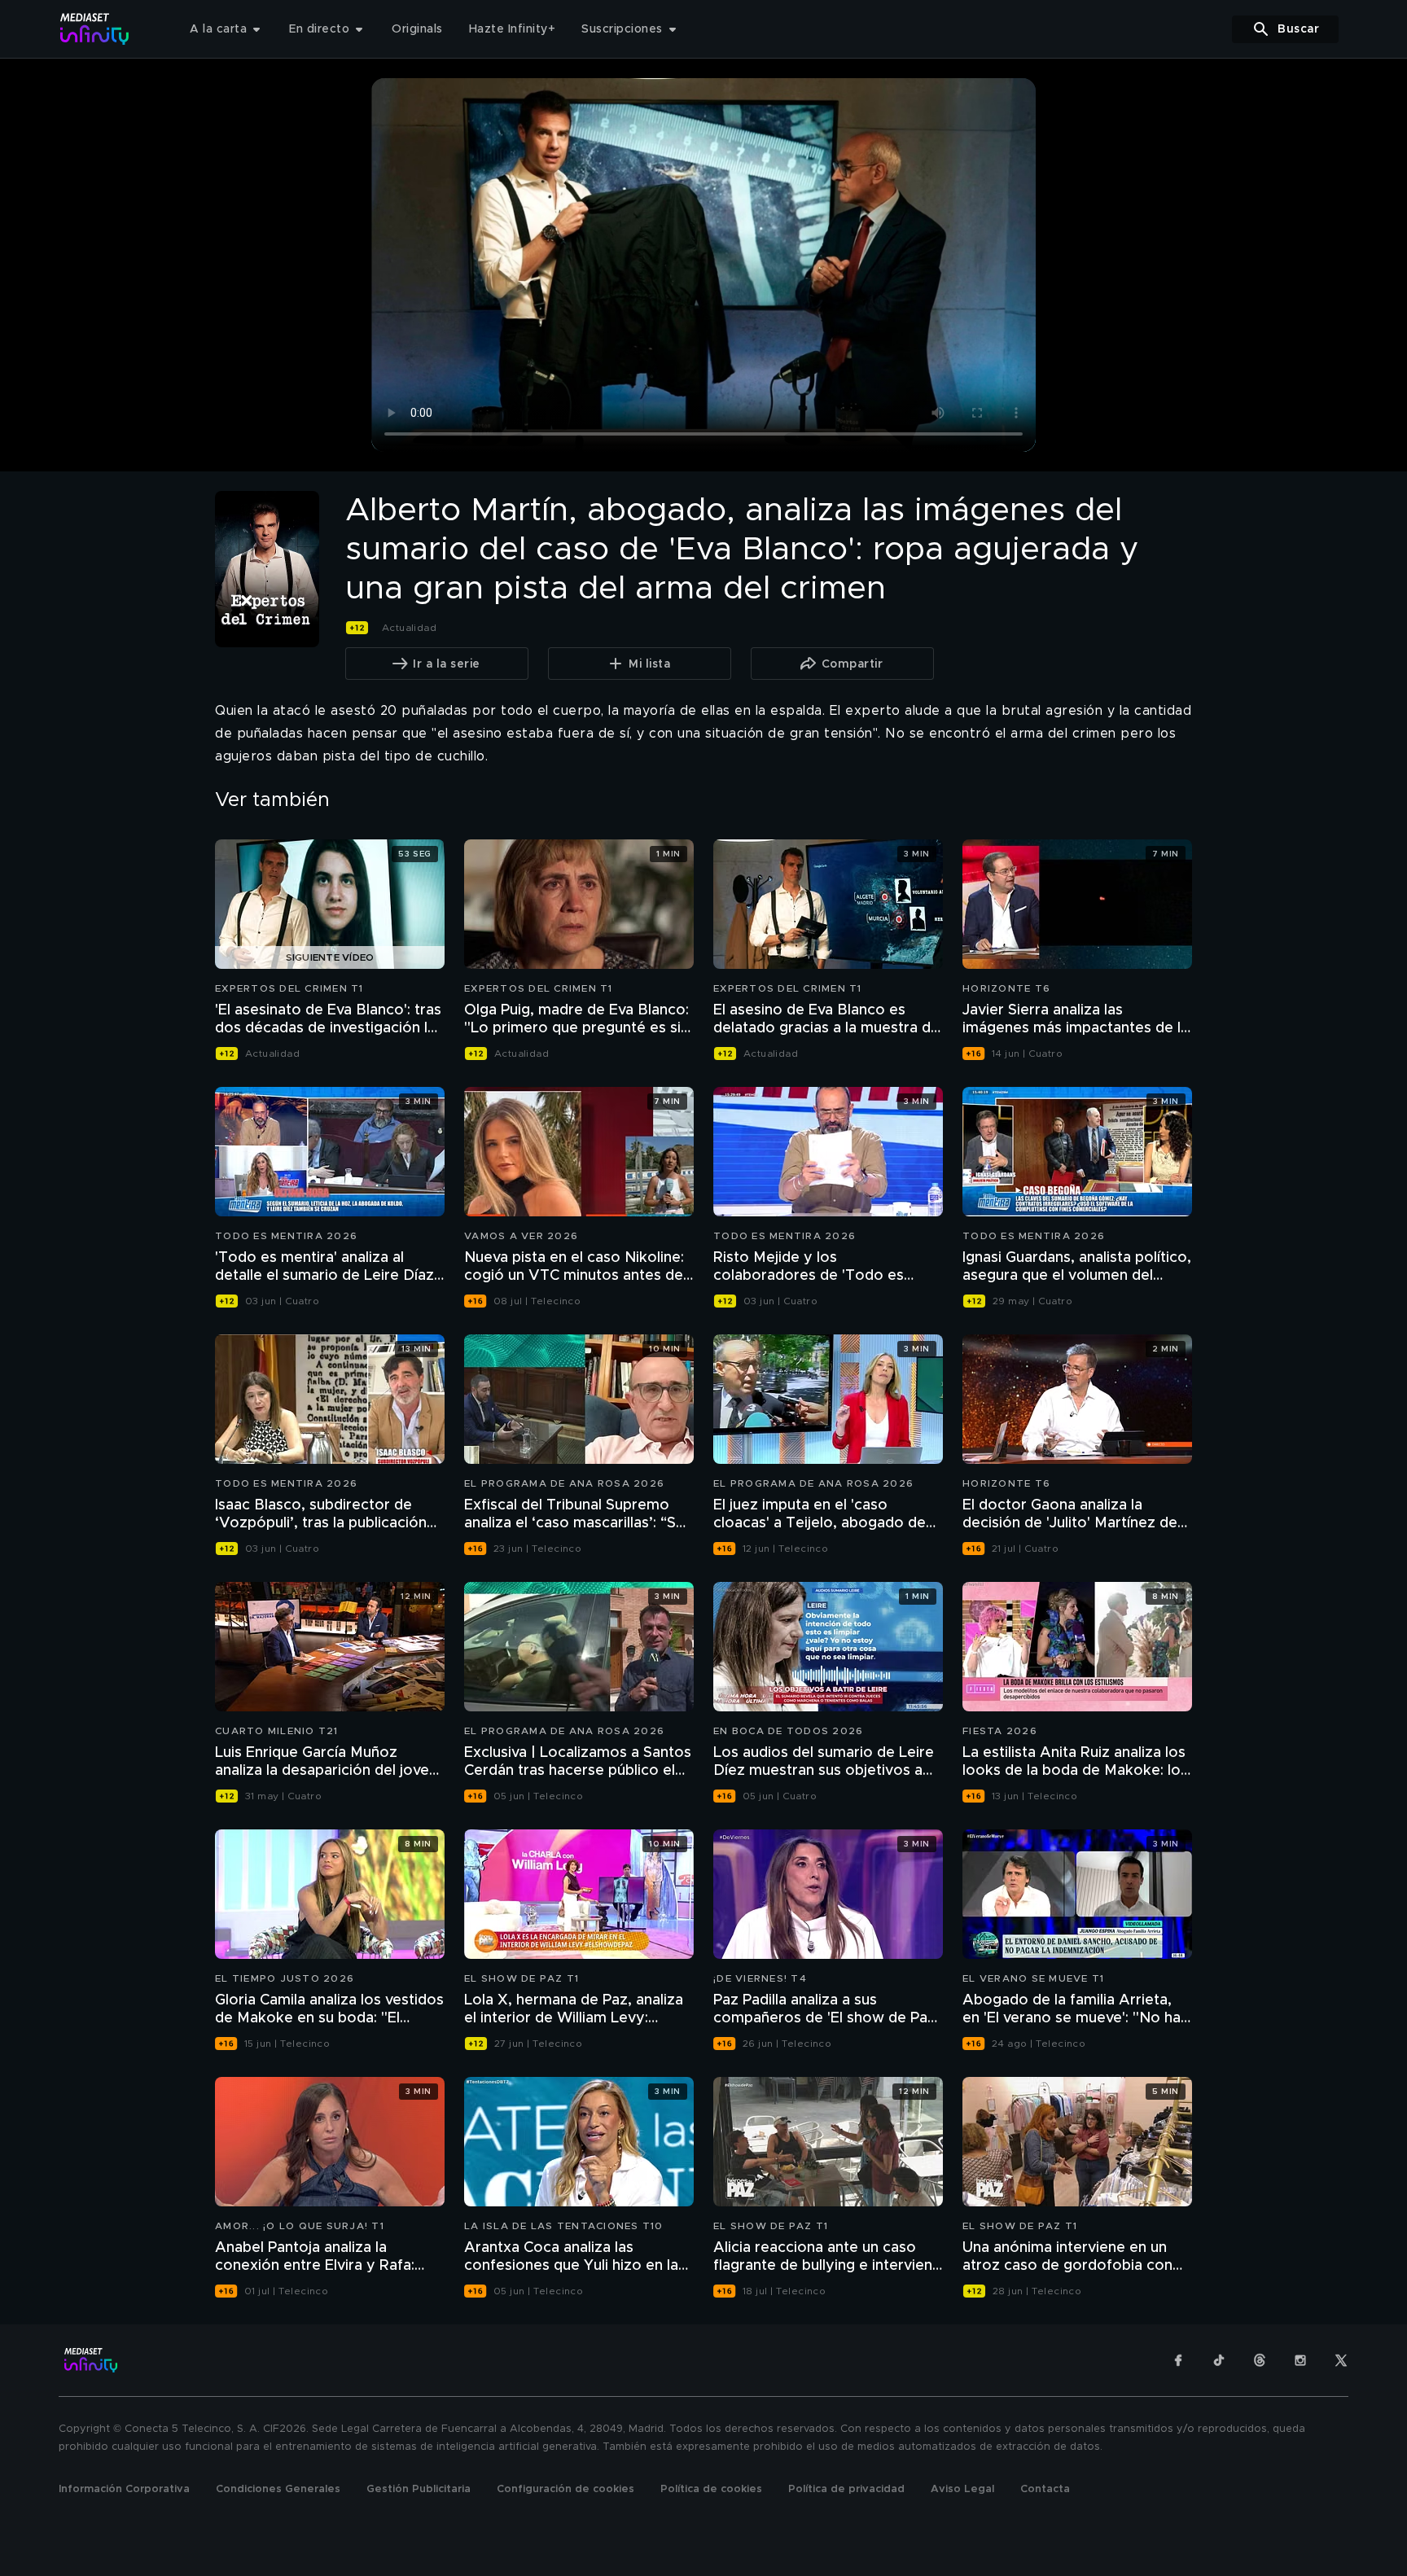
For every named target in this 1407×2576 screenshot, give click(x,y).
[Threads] (1260, 2360)
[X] (1341, 2360)
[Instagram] (1300, 2360)
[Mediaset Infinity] (95, 29)
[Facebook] (1178, 2360)
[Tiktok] (1219, 2360)
